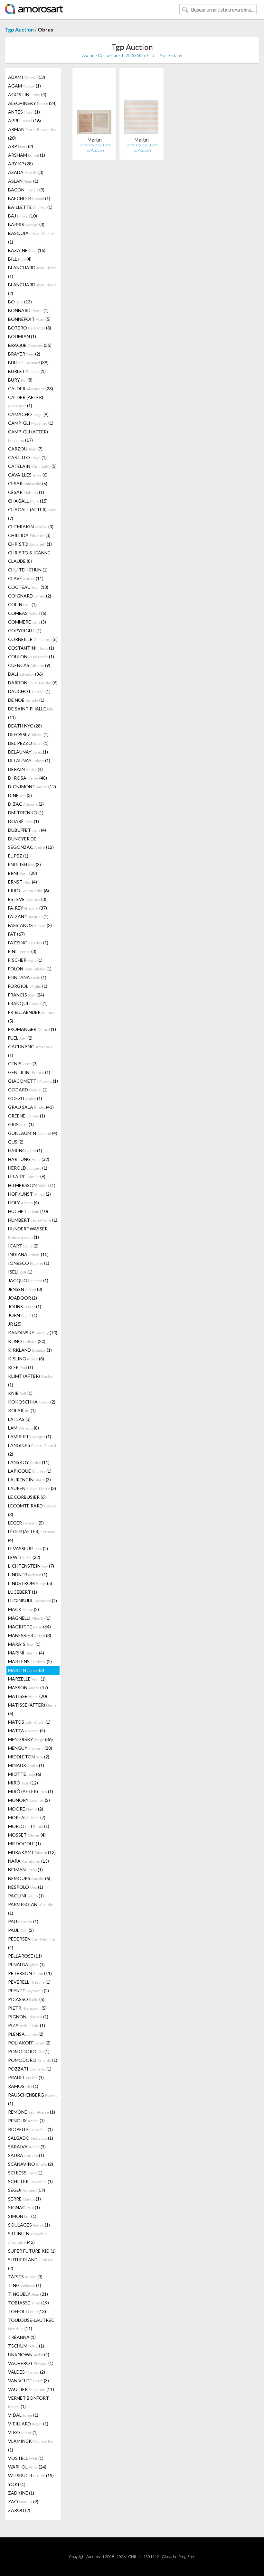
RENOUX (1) (26, 2121)
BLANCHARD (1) (32, 272)
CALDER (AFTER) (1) (26, 401)
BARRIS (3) (26, 224)
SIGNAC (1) (24, 2207)
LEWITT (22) (24, 1557)
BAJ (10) (23, 216)
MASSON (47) (28, 1687)
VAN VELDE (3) (28, 2381)
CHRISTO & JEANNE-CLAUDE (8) (30, 557)
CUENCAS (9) (29, 665)
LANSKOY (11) (29, 1462)
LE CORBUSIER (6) (27, 1497)
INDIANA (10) (28, 1254)
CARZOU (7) (25, 449)
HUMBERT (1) (33, 1220)
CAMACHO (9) (28, 414)
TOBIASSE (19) (28, 2303)
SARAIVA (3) (27, 2147)
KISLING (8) (26, 1359)
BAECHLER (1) (29, 198)
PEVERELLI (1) (29, 1982)
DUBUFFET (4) (27, 830)
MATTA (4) (27, 1731)
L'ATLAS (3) (19, 1419)
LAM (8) (24, 1428)
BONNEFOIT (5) (29, 319)
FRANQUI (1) (28, 1003)
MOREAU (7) (27, 1817)
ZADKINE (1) (21, 2493)
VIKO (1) (23, 2432)
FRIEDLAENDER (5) (31, 1016)
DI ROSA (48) (28, 778)
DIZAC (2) (26, 804)
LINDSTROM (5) (30, 1583)
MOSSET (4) (27, 1835)
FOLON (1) (30, 969)
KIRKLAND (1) (30, 1350)
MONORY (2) (29, 1800)
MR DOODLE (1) (24, 1844)
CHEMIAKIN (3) (31, 527)
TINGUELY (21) (28, 2294)
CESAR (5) (28, 483)
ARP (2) (21, 146)
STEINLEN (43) (28, 2238)
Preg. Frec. (187, 2557)
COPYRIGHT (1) (25, 630)
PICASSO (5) (26, 1999)
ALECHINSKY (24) (32, 103)
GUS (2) (16, 1142)
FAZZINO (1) (28, 943)
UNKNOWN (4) (29, 2354)
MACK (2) (24, 1609)
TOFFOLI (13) (27, 2311)
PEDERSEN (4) (31, 1943)
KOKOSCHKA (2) (32, 1402)
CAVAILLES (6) (28, 475)
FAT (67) (16, 934)
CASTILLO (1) (27, 457)
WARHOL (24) (27, 2467)
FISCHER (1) (25, 960)
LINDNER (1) (28, 1575)
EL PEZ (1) (18, 856)
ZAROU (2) (19, 2510)
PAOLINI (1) (26, 1896)
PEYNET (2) (28, 1991)
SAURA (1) (26, 2155)
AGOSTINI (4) (27, 94)
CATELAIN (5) (32, 466)
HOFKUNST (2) (29, 1194)
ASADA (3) (26, 172)
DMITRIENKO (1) (26, 813)
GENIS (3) (23, 1064)
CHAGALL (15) (28, 501)
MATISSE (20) (28, 1696)
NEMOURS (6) (29, 1878)
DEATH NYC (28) (25, 726)
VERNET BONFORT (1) (28, 2402)
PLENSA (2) (26, 2034)
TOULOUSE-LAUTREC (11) (31, 2324)
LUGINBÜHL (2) (33, 1601)
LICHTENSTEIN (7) (31, 1566)
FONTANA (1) (27, 977)
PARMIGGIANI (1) (31, 1909)
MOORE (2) (26, 1809)
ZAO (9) (23, 2502)
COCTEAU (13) (28, 587)
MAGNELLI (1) (29, 1618)
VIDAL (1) (23, 2415)
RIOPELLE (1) (30, 2129)
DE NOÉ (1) (26, 700)
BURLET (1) (27, 371)
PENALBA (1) (26, 1964)
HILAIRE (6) (27, 1177)
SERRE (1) (24, 2199)
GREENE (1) (27, 1116)
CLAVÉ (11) (26, 578)
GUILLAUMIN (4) (33, 1133)
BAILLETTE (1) (30, 207)
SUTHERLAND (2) (30, 2264)
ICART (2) (23, 1246)
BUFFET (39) (28, 362)
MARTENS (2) (30, 1661)
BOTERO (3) (30, 328)
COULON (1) (31, 657)
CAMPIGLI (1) (31, 423)
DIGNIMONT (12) (32, 787)
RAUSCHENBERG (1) (32, 2099)
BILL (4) (20, 259)
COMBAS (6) (27, 613)
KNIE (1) (20, 1393)
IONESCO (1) (29, 1263)
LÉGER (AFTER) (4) (32, 1536)
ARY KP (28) (20, 164)
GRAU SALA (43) (31, 1107)
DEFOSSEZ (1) (28, 734)
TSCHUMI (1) (26, 2346)
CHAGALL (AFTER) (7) (32, 514)
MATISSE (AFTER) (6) (32, 1709)
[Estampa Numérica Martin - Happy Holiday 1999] (141, 105)
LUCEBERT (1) (23, 1592)
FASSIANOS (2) (30, 925)
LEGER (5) (26, 1523)
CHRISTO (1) (30, 544)
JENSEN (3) (25, 1289)
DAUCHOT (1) (29, 691)
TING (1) (25, 2285)
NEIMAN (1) (25, 1870)
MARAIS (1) (24, 1644)
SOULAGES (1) (29, 2225)
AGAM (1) (24, 86)
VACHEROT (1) (31, 2363)
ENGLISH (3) (24, 864)
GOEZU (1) (25, 1098)
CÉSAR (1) (26, 492)
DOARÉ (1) (24, 821)
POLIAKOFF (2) (29, 2043)
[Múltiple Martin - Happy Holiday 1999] (94, 105)
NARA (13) (28, 1861)
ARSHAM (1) (27, 155)
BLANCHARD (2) (32, 289)
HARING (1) (25, 1150)
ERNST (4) (23, 882)
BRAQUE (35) (30, 345)
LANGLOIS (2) (32, 1450)
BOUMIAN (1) (22, 336)
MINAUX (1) (26, 1765)
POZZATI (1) (30, 2069)
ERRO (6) (28, 890)
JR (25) (15, 1324)
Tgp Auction (19, 29)
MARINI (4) (26, 1653)
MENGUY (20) (30, 1748)
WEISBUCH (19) (31, 2475)
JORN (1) (23, 1315)
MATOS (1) (29, 1722)
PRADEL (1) (26, 2077)
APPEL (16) (24, 120)
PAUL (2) (21, 1930)
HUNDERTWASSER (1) (28, 1233)
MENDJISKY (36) (30, 1739)
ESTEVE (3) (27, 899)
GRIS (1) (21, 1124)
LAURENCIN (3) (29, 1480)
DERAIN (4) (25, 769)
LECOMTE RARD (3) (32, 1510)
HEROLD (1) (28, 1168)
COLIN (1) (22, 604)
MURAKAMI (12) (32, 1852)
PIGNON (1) (28, 2017)
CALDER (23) (31, 389)
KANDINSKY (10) (33, 1333)
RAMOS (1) (23, 2086)
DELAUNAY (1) (28, 752)
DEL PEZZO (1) (28, 743)
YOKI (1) (17, 2484)
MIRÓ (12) (23, 1783)
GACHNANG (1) (30, 1051)
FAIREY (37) (28, 908)
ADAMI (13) (27, 77)
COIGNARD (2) (30, 596)
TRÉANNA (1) (22, 2337)
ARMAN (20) (32, 134)
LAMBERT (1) (30, 1436)
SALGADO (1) (31, 2138)
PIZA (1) (27, 2025)
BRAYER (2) (24, 354)
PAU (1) (23, 1921)
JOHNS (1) (25, 1307)
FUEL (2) (20, 1038)
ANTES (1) (24, 112)
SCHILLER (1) (30, 2181)
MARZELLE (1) (27, 1679)
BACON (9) (26, 190)
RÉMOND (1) (32, 2112)
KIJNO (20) (27, 1341)
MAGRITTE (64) (29, 1627)
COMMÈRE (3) (27, 622)
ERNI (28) (23, 873)
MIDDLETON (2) (29, 1757)
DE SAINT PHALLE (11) (31, 713)
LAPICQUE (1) (30, 1471)
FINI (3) (22, 951)
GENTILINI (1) (29, 1072)
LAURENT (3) (32, 1488)
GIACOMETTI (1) (33, 1081)
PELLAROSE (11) (25, 1956)
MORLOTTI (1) (29, 1826)
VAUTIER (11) (31, 2389)
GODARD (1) (28, 1090)
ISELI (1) (20, 1272)
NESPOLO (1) (26, 1887)
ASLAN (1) (23, 181)
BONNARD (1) (28, 310)
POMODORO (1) (29, 2051)
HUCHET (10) (28, 1211)
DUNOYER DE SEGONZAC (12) (31, 843)
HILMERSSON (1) (32, 1185)
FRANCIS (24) (26, 995)
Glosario (169, 2557)
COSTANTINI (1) (31, 648)
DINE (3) (20, 795)
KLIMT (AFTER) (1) (31, 1380)
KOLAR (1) (22, 1410)
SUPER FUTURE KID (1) (32, 2251)
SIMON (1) (22, 2216)
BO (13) (20, 302)
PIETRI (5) (27, 2008)
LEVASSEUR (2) (28, 1548)
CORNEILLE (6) (33, 639)
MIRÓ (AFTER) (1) (31, 1791)
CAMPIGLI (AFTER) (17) (28, 436)
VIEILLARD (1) (28, 2424)
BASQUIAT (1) (31, 237)
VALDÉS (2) (27, 2372)
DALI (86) (25, 674)
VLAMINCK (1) (30, 2445)
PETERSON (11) (30, 1973)
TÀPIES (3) (25, 2277)
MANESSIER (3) (30, 1635)
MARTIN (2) (26, 1670)
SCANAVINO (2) (31, 2164)
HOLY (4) (24, 1203)
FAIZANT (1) (28, 917)
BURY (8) (20, 380)
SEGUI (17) (27, 2190)
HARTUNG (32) (29, 1159)
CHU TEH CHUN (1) (28, 570)
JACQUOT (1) (28, 1280)
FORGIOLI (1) (28, 986)
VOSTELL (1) (26, 2458)
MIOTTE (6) (25, 1774)
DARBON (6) (33, 683)
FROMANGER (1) (32, 1029)
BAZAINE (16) (27, 250)
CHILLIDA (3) (29, 535)
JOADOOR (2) (23, 1298)
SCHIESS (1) (25, 2173)
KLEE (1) (21, 1367)
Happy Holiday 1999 (94, 145)
